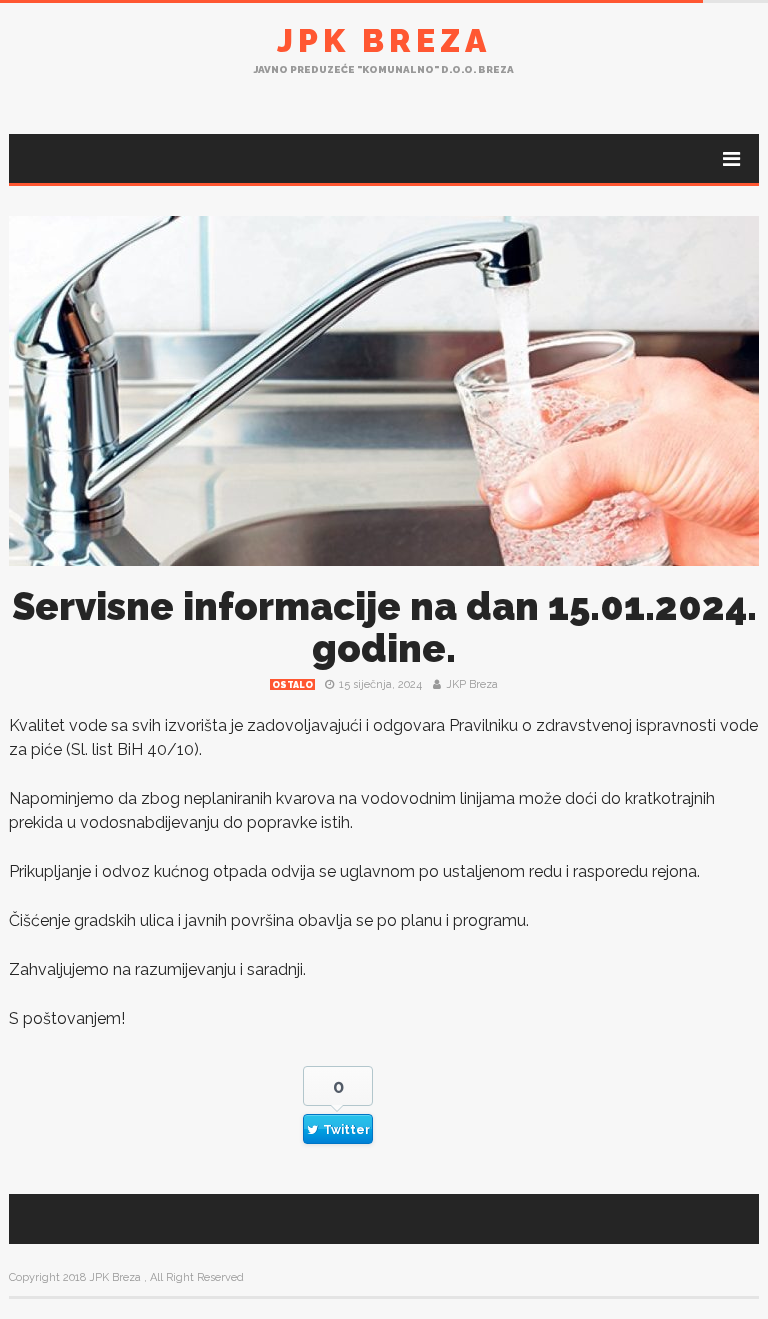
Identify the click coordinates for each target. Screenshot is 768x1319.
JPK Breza (384, 40)
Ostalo (292, 685)
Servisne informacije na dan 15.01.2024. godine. (384, 627)
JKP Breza (472, 684)
